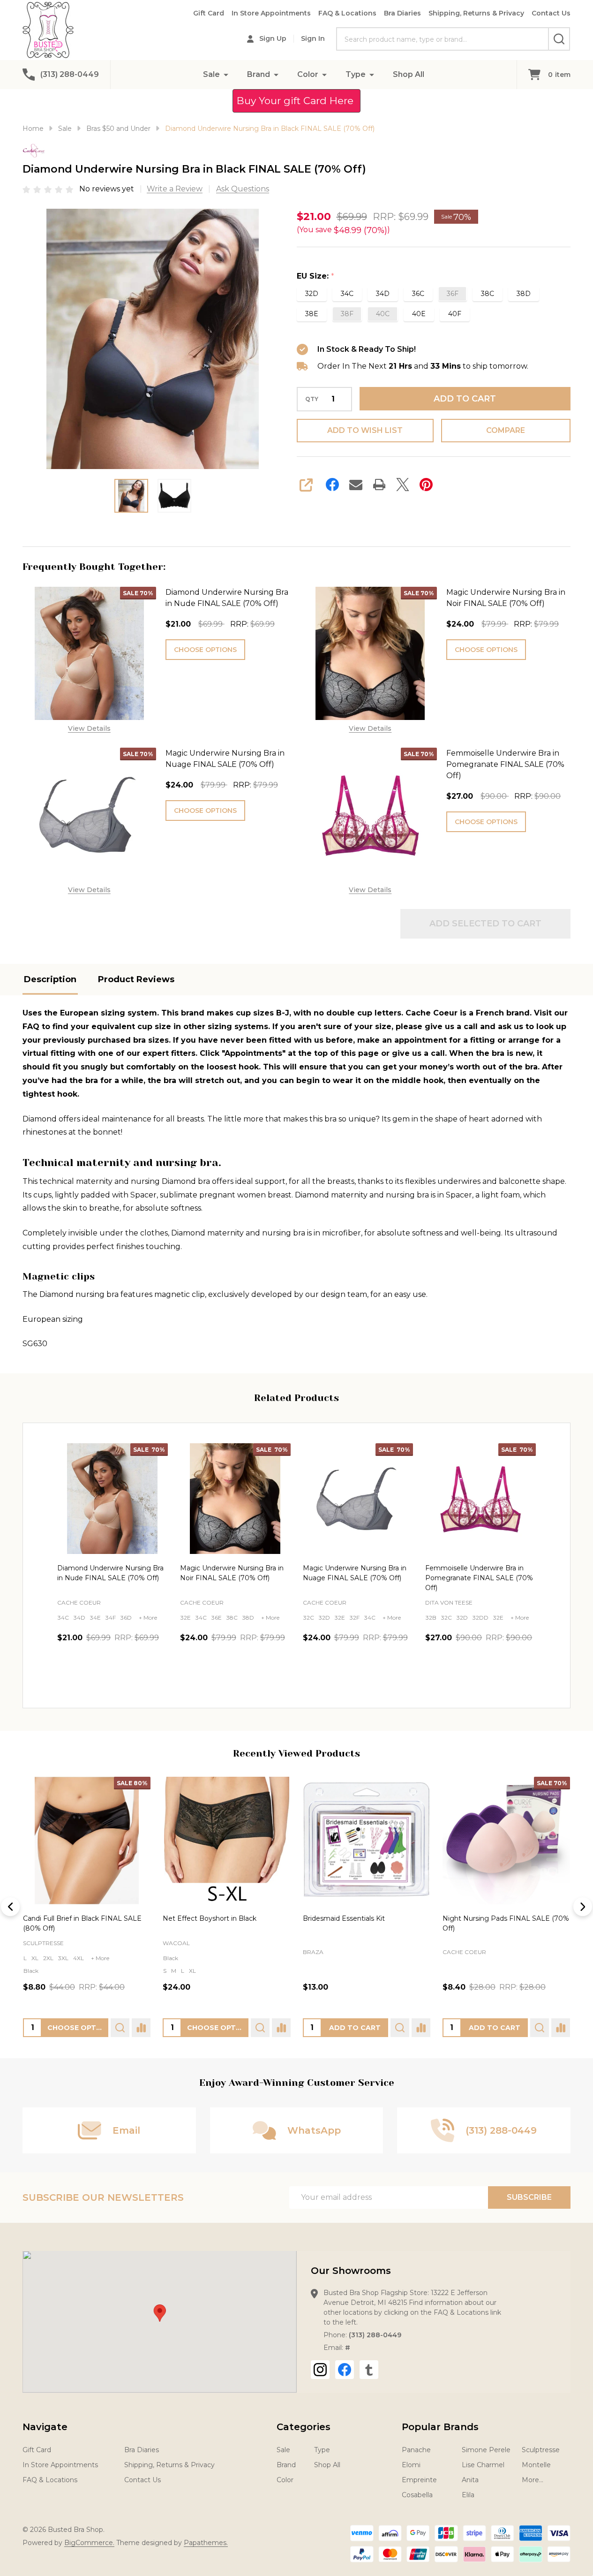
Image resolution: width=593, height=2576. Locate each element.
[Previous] (10, 1907)
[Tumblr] (369, 2370)
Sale (211, 74)
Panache (416, 2450)
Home (33, 129)
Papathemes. (206, 2543)
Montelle (536, 2465)
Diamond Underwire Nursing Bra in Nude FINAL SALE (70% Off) (227, 598)
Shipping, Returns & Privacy (476, 13)
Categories (304, 2427)
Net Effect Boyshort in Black (210, 1918)
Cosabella (417, 2495)
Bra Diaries (402, 13)
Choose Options (205, 650)
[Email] (356, 485)
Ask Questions (243, 189)
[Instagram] (320, 2370)
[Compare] (141, 2028)
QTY (312, 399)
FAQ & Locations (347, 13)
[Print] (379, 485)
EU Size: (316, 276)
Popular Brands (440, 2427)
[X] (403, 485)
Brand (259, 74)
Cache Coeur (464, 1952)
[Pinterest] (426, 485)
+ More (148, 1618)
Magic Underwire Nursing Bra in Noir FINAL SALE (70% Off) (506, 598)
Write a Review (175, 189)
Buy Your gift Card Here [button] (296, 101)
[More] (226, 74)
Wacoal (176, 1943)
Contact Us (551, 13)
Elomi (411, 2465)
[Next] (583, 1907)
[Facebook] (332, 485)
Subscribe (529, 2197)
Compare (506, 430)
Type (356, 74)
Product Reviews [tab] (136, 979)
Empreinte (419, 2480)
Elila (468, 2495)
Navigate (45, 2427)
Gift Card (209, 13)
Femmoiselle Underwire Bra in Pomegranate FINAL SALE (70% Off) (505, 764)
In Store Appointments (271, 13)
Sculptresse (43, 1943)
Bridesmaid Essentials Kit (344, 1918)
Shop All (409, 74)
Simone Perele (486, 2450)
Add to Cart (465, 399)
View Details (89, 728)
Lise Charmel (483, 2465)
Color (308, 74)
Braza (313, 1952)
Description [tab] (50, 979)
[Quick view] (158, 1678)
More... (533, 2480)
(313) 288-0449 (375, 2335)
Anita (470, 2480)
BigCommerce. (89, 2543)
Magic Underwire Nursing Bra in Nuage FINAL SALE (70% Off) (225, 759)
